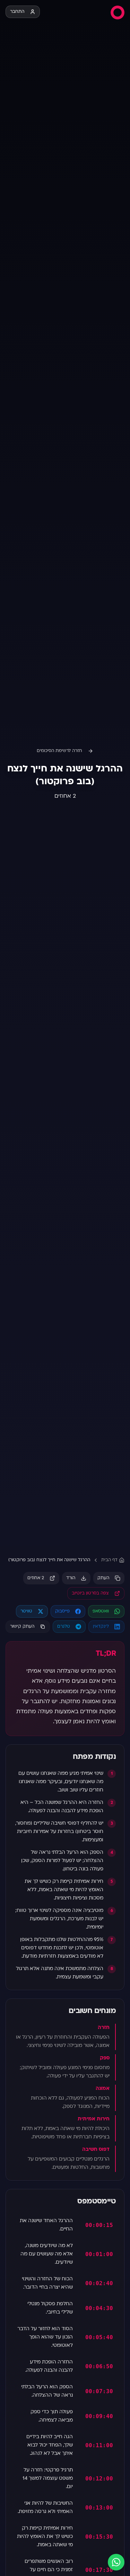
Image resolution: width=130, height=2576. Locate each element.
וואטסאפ (101, 1611)
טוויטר (26, 1611)
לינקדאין (101, 1627)
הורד (71, 1578)
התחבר (17, 12)
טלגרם (64, 1627)
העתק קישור (22, 1627)
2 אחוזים (36, 1578)
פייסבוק (62, 1611)
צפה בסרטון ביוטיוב (90, 1593)
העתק (103, 1578)
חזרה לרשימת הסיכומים (59, 751)
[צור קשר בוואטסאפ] (116, 2562)
